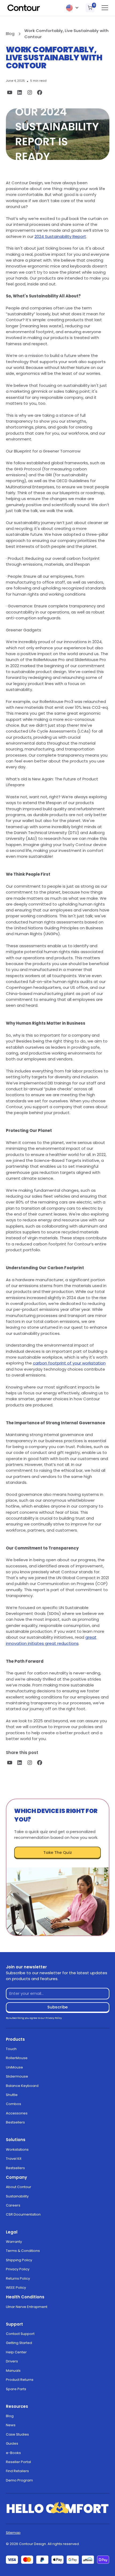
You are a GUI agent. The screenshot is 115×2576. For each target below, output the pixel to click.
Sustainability (17, 2196)
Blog (10, 2416)
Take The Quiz (58, 1852)
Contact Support (20, 2334)
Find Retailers (17, 2471)
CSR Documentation (23, 2214)
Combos (14, 2104)
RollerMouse (17, 2058)
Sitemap (13, 2533)
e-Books (13, 2453)
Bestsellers (15, 2122)
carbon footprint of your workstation (69, 1363)
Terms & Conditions (23, 2251)
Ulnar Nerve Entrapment (27, 2307)
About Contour (19, 2187)
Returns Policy (18, 2278)
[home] (24, 8)
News (11, 2425)
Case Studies (17, 2434)
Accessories (17, 2113)
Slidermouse (17, 2076)
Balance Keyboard (22, 2086)
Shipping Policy (19, 2260)
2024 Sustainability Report (60, 236)
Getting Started (19, 2343)
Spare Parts (16, 2389)
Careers (13, 2205)
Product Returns (20, 2380)
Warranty (14, 2242)
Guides (12, 2443)
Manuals (13, 2371)
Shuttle (12, 2095)
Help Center (16, 2352)
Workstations (17, 2150)
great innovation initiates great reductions (51, 1640)
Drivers (12, 2361)
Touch (11, 2049)
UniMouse (14, 2067)
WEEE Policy (16, 2288)
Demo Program (19, 2480)
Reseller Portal (18, 2462)
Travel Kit (14, 2159)
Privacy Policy (18, 2269)
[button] (72, 8)
